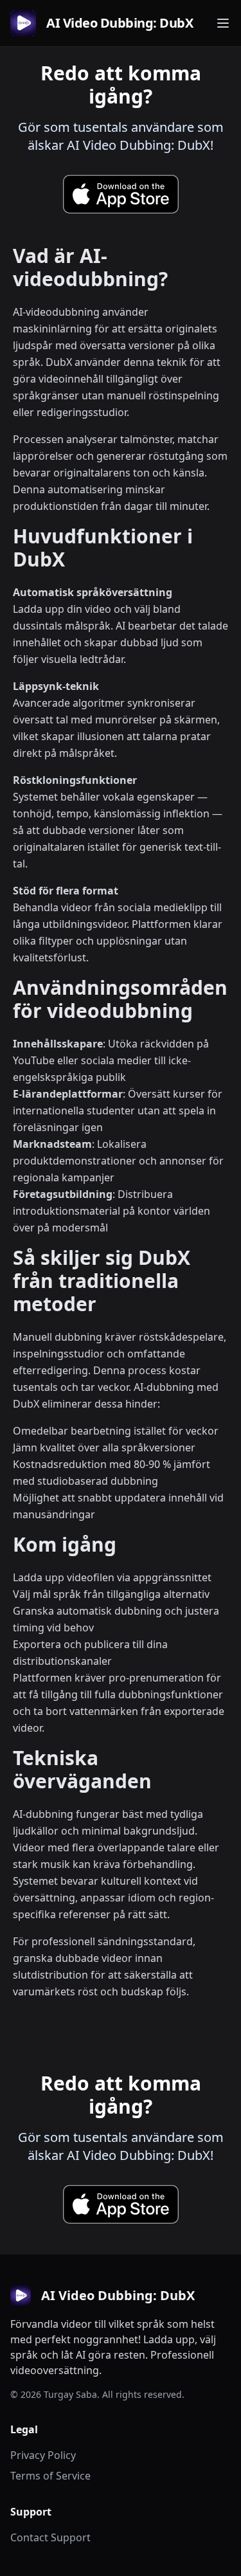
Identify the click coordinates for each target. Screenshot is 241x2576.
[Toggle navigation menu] (223, 23)
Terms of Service (50, 2476)
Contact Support (50, 2537)
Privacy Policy (43, 2455)
